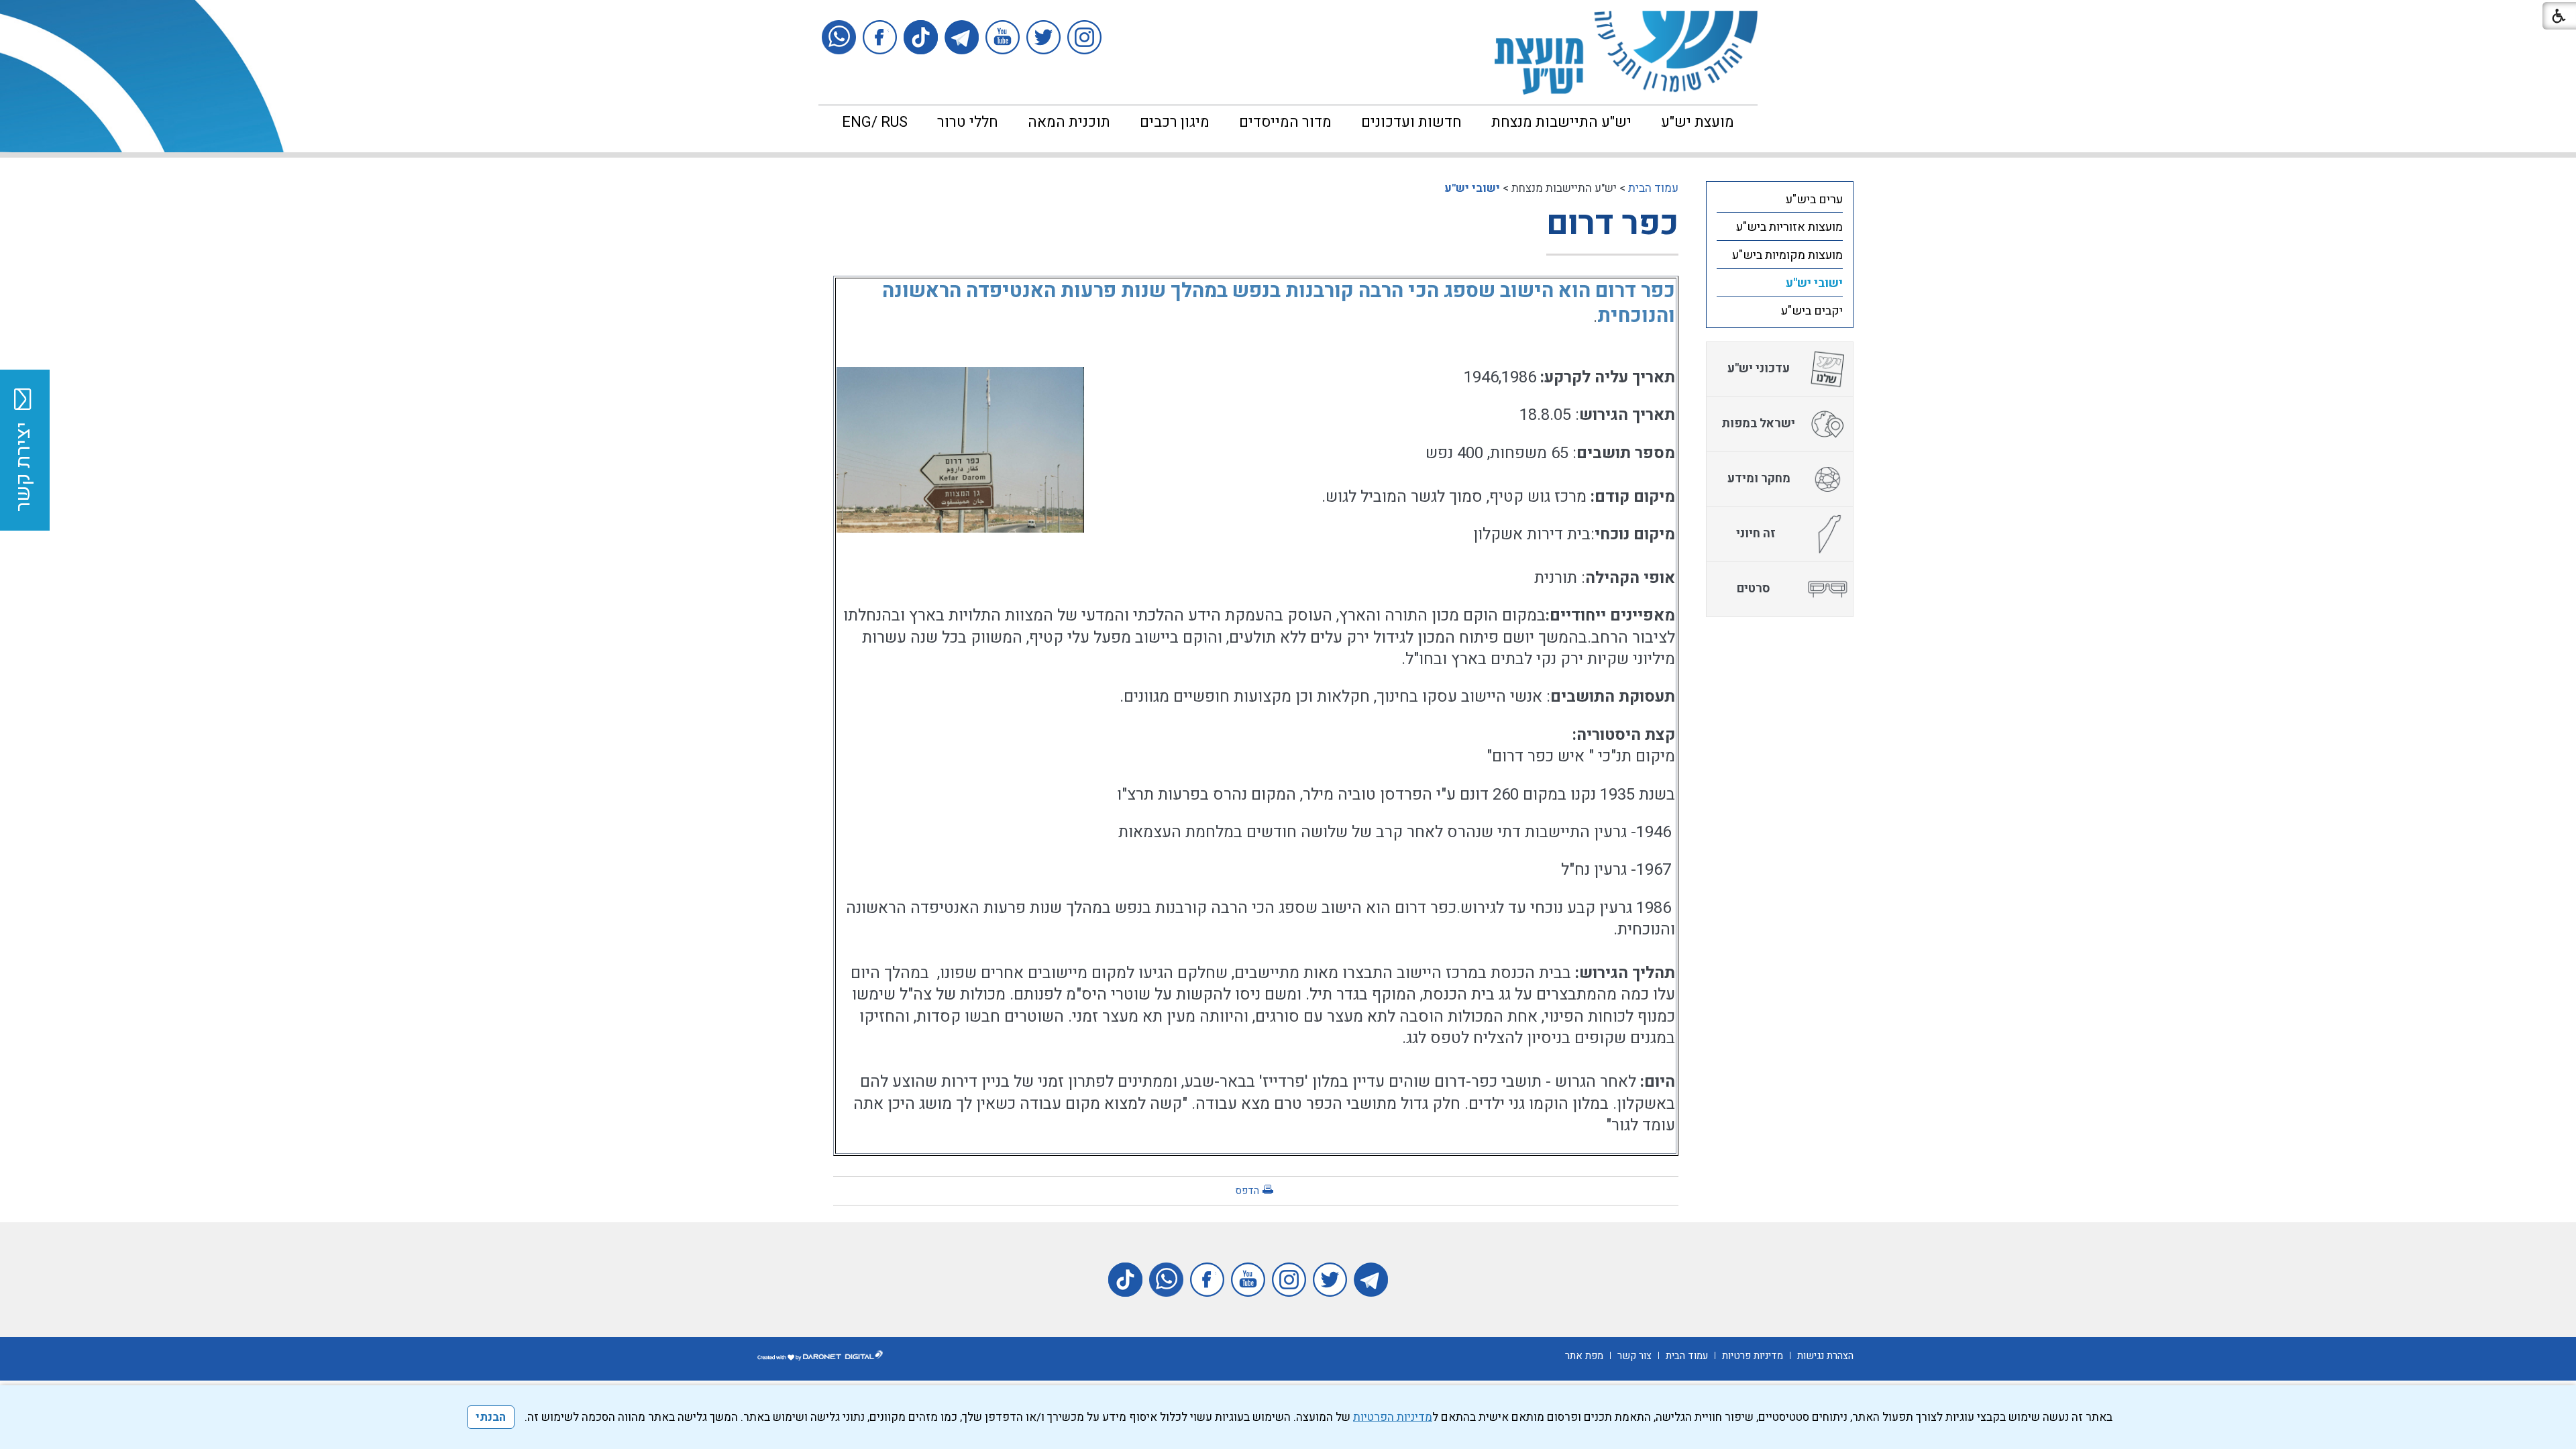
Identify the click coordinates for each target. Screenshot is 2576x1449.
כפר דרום (1612, 224)
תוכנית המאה (1069, 122)
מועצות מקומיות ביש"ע (1787, 255)
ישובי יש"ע (1472, 188)
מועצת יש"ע (1698, 122)
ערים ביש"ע (1814, 200)
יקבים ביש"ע (1812, 311)
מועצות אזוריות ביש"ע (1789, 227)
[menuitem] (1698, 122)
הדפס (1247, 1191)
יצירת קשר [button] (23, 467)
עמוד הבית (1653, 188)
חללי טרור (968, 122)
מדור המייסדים (1285, 122)
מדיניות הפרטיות (1393, 1417)
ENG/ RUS (875, 122)
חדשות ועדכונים (1411, 122)
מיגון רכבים (1175, 122)
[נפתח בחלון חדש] (1084, 37)
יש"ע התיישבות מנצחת (1561, 122)
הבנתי (491, 1417)
